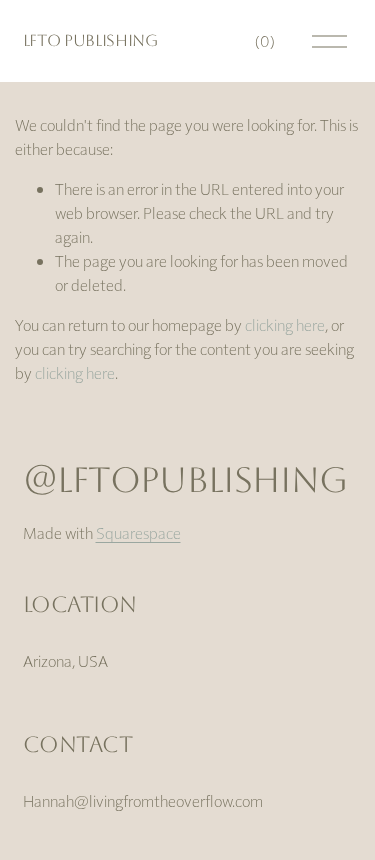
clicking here (285, 324)
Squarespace (138, 532)
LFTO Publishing (90, 40)
